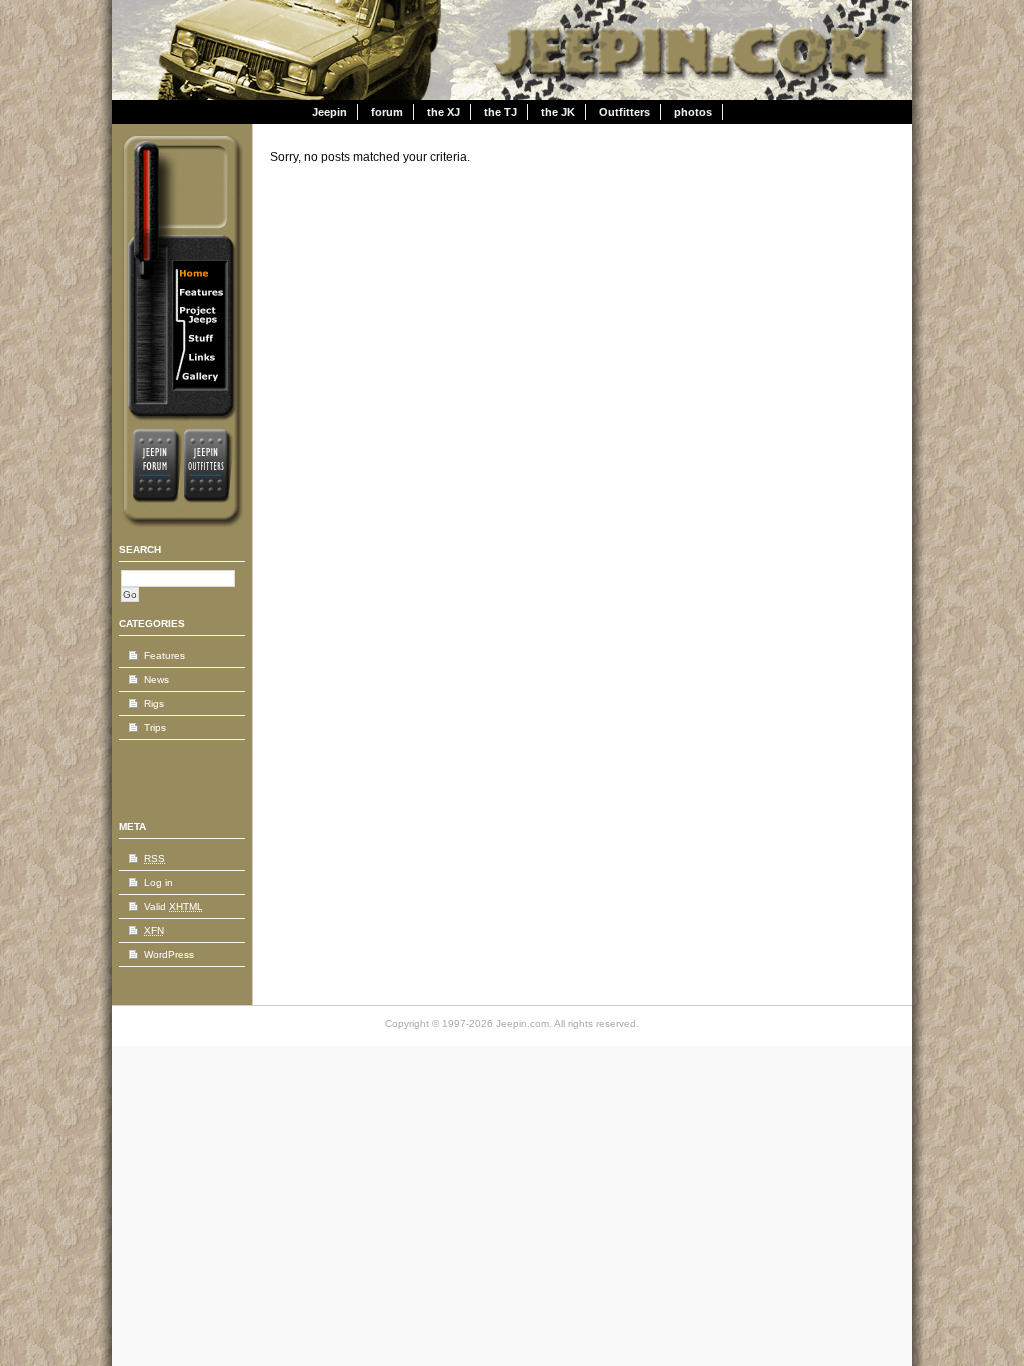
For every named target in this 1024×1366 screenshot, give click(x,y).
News (156, 679)
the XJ (443, 112)
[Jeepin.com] (697, 96)
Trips (155, 727)
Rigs (154, 703)
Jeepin (329, 112)
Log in (158, 882)
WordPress (169, 954)
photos (693, 112)
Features (164, 655)
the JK (558, 112)
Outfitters (624, 112)
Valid (173, 906)
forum (387, 112)
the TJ (500, 112)
